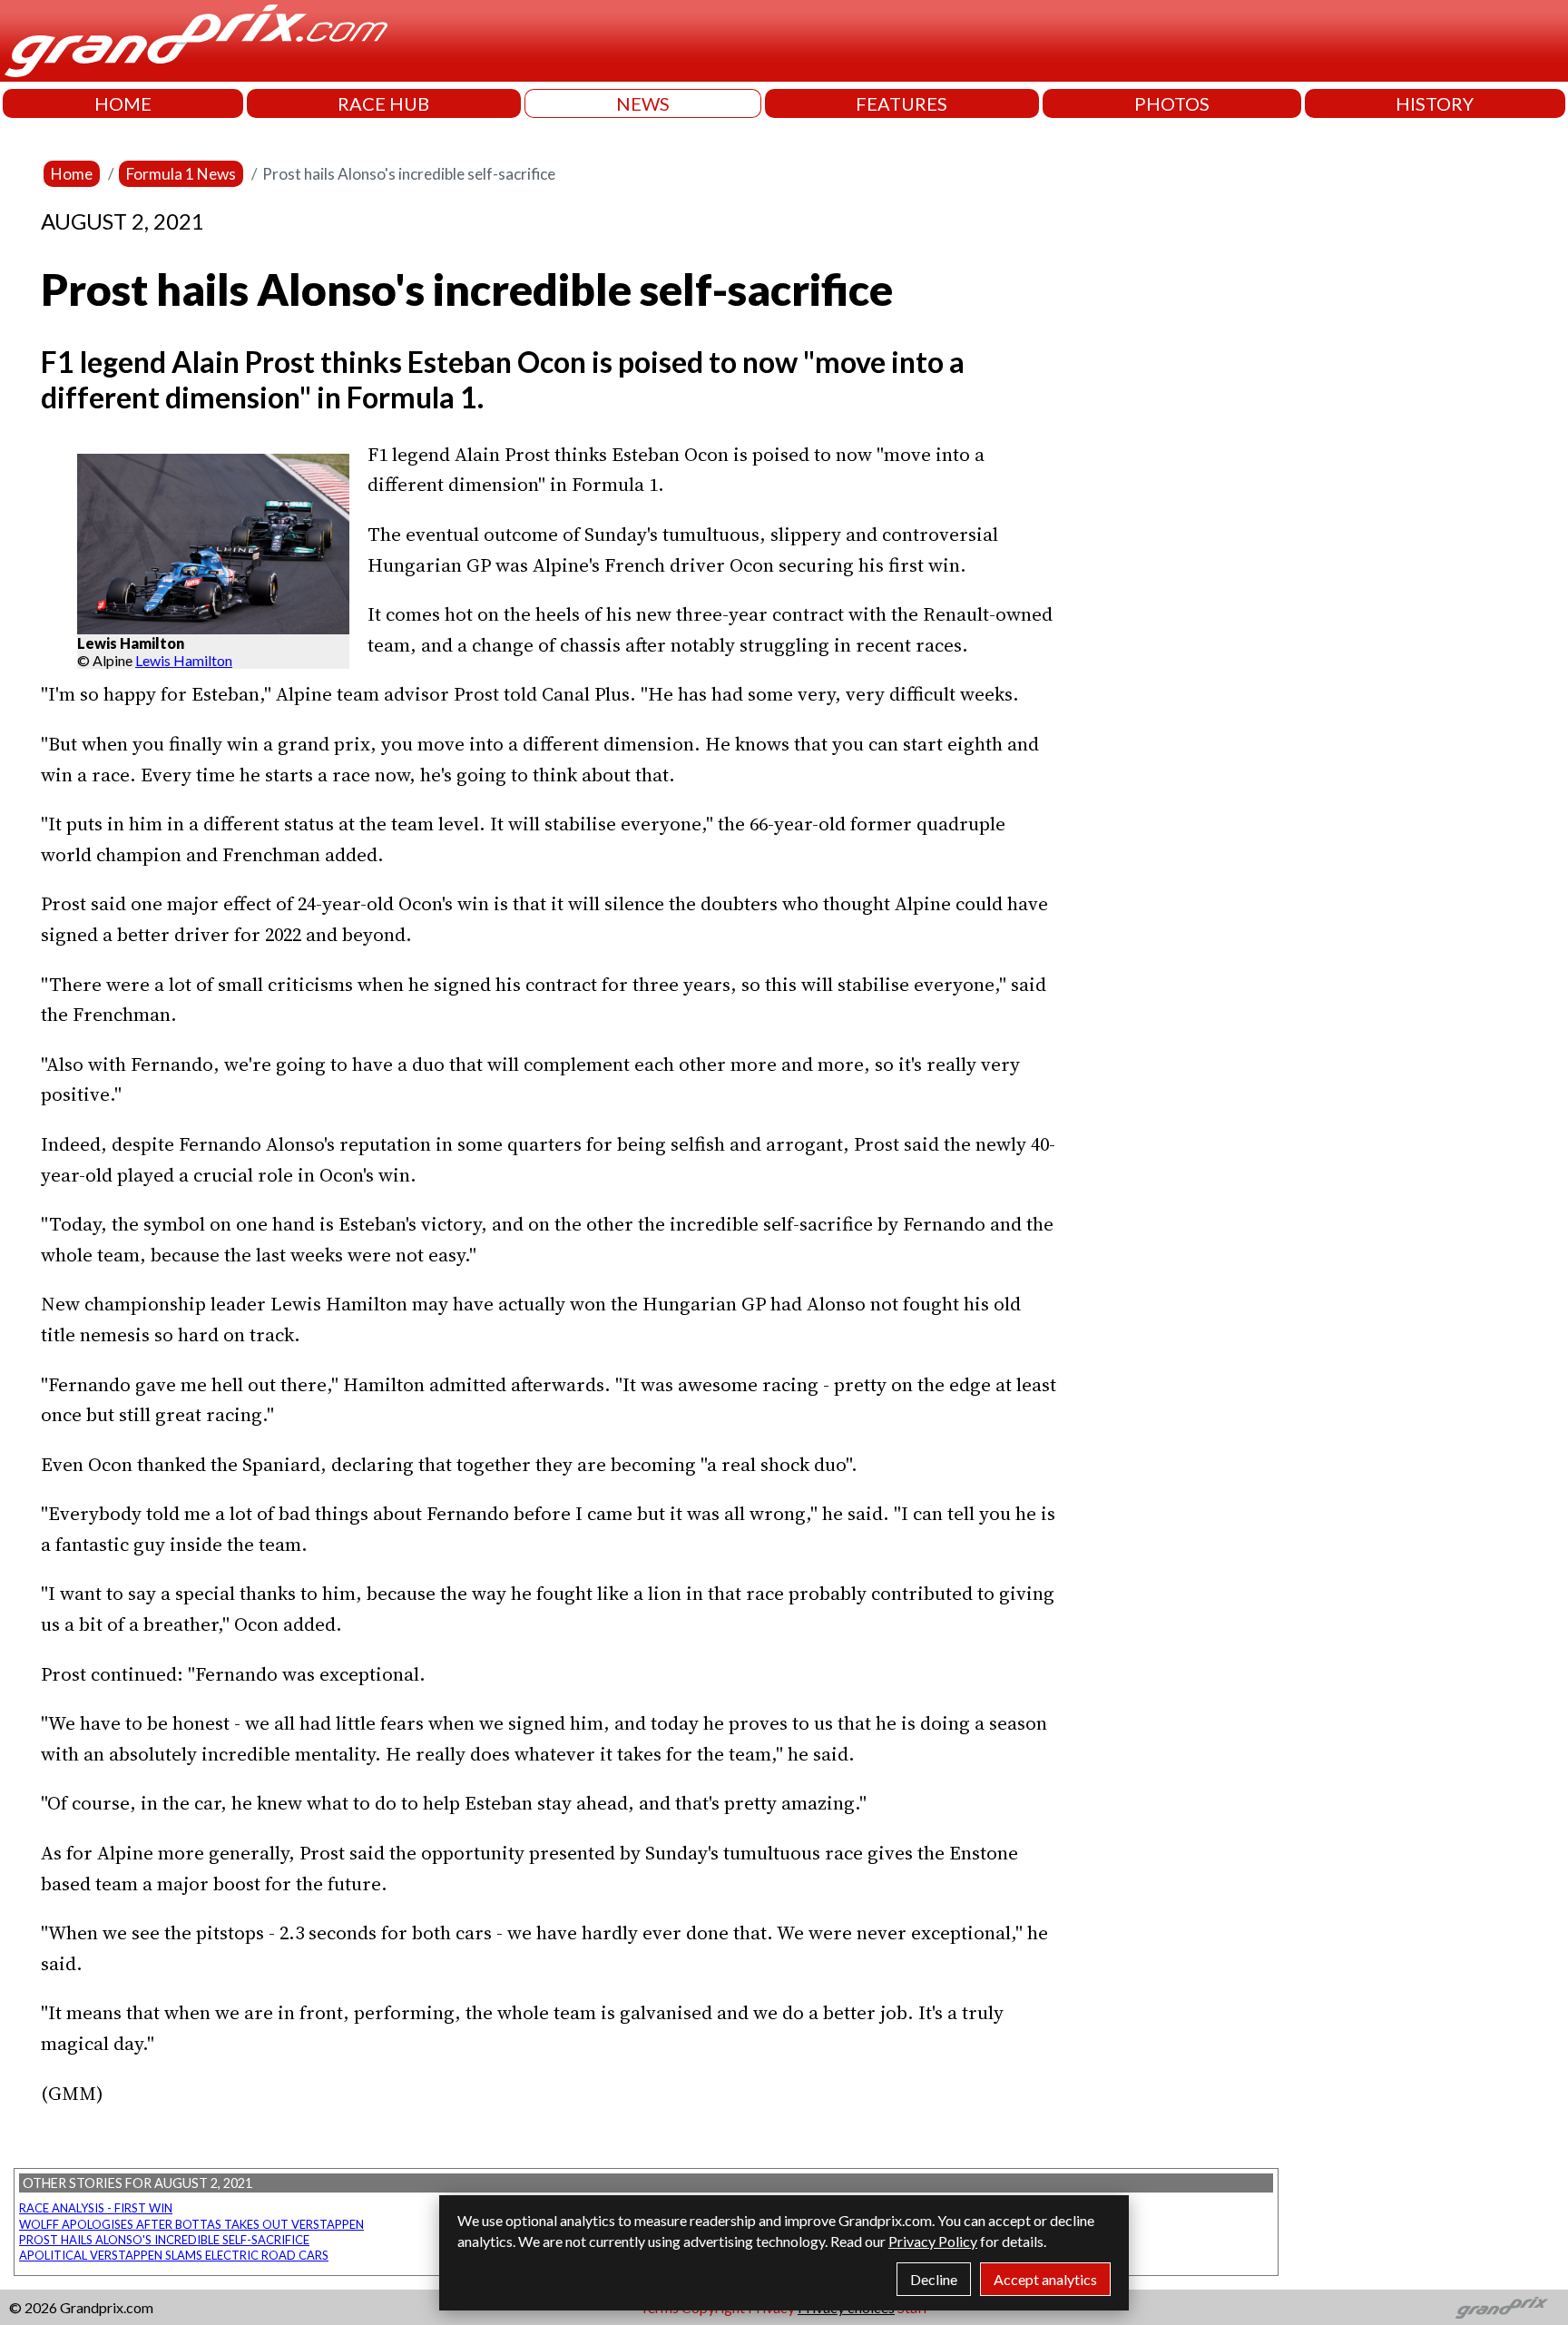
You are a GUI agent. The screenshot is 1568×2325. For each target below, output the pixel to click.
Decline (934, 2279)
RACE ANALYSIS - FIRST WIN (96, 2208)
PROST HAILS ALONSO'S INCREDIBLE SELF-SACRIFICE (164, 2240)
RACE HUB (383, 103)
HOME (123, 103)
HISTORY (1435, 103)
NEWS (643, 103)
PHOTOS (1172, 103)
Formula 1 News (181, 174)
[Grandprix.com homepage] (1502, 2308)
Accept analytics (1045, 2279)
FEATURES (902, 103)
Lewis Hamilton (184, 660)
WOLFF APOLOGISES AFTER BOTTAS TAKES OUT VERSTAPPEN (191, 2224)
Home (72, 174)
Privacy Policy (933, 2241)
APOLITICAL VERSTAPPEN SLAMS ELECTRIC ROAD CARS (174, 2255)
